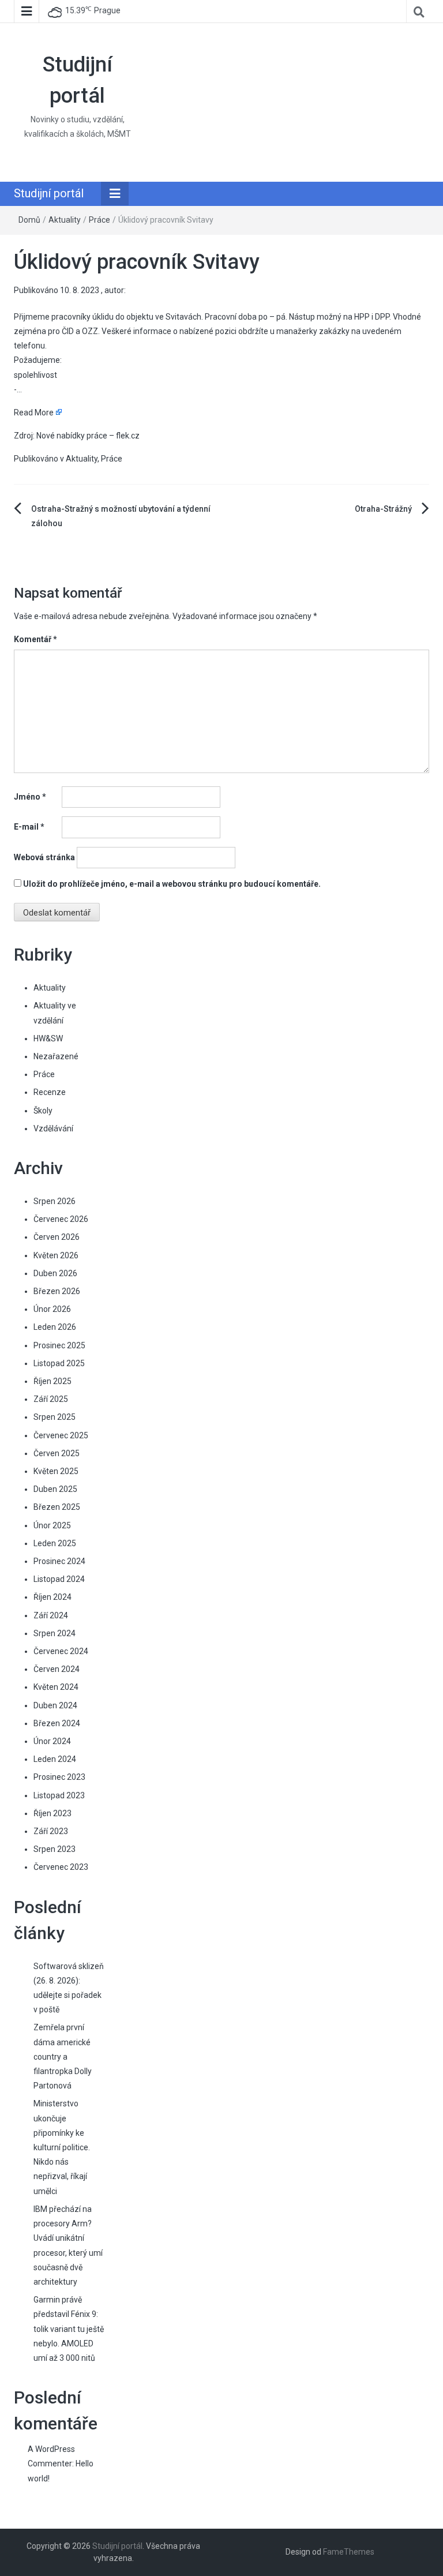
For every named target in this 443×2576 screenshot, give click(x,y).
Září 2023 (51, 1831)
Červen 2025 (57, 1453)
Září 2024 (51, 1615)
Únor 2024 (52, 1741)
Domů (29, 220)
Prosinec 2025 (59, 1345)
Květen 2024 (56, 1687)
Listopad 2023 (59, 1795)
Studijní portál (49, 193)
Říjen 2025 (52, 1381)
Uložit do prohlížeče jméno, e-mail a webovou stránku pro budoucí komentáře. (172, 884)
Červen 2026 (57, 1237)
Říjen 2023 (52, 1813)
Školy (43, 1111)
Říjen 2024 (52, 1597)
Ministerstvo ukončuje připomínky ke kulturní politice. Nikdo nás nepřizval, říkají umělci (62, 2147)
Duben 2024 (55, 1705)
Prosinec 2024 (59, 1561)
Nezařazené (56, 1056)
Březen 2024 (57, 1723)
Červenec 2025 (61, 1435)
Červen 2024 (57, 1669)
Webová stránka (44, 857)
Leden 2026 (55, 1327)
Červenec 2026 (61, 1219)
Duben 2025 (55, 1489)
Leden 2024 (55, 1759)
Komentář (35, 639)
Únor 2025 (52, 1525)
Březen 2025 (57, 1507)
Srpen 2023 (55, 1849)
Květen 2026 (56, 1255)
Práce (100, 220)
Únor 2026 (52, 1309)
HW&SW (48, 1038)
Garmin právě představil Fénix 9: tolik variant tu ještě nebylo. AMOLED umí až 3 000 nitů (69, 2329)
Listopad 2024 (59, 1579)
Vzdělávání (53, 1128)
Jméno (30, 797)
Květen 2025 (56, 1471)
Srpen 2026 (55, 1201)
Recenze (50, 1092)
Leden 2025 (55, 1543)
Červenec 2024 (61, 1651)
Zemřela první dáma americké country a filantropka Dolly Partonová (63, 2056)
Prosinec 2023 (59, 1777)
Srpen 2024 (55, 1633)
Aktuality (65, 220)
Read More (34, 413)
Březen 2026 (57, 1291)
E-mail (29, 827)
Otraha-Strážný (383, 509)
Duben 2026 (55, 1273)
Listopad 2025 (59, 1363)
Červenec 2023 (61, 1867)
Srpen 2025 (55, 1417)
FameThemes (349, 2552)
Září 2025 (51, 1399)
